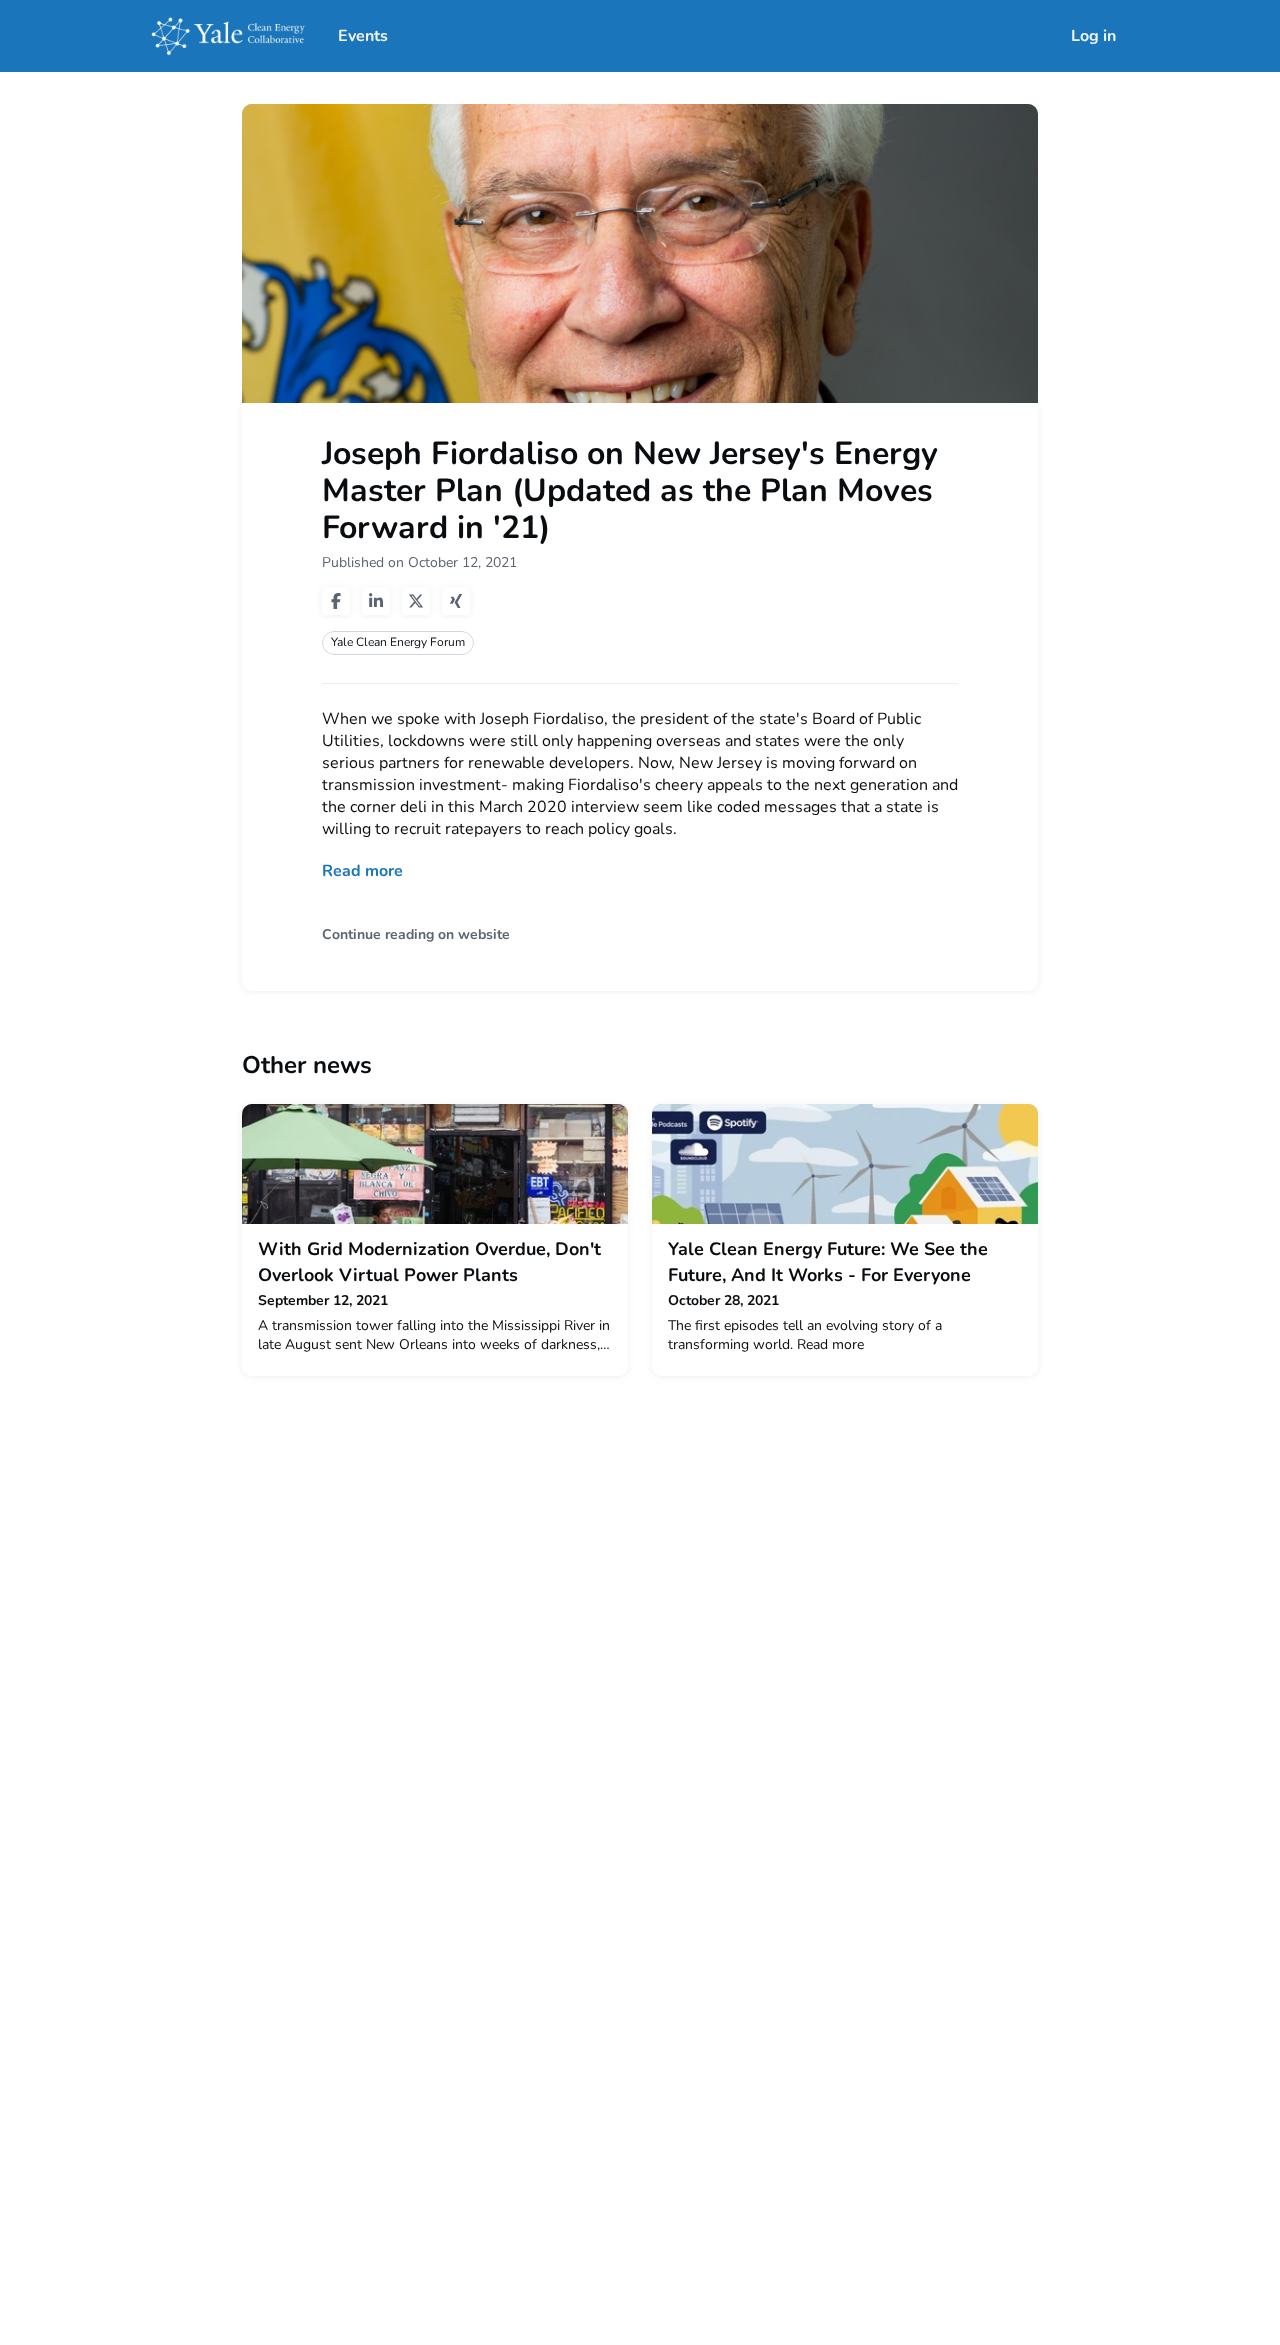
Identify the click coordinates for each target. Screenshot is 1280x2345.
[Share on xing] (456, 601)
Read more (362, 871)
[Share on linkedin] (376, 601)
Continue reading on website (416, 934)
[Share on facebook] (336, 601)
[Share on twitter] (416, 601)
